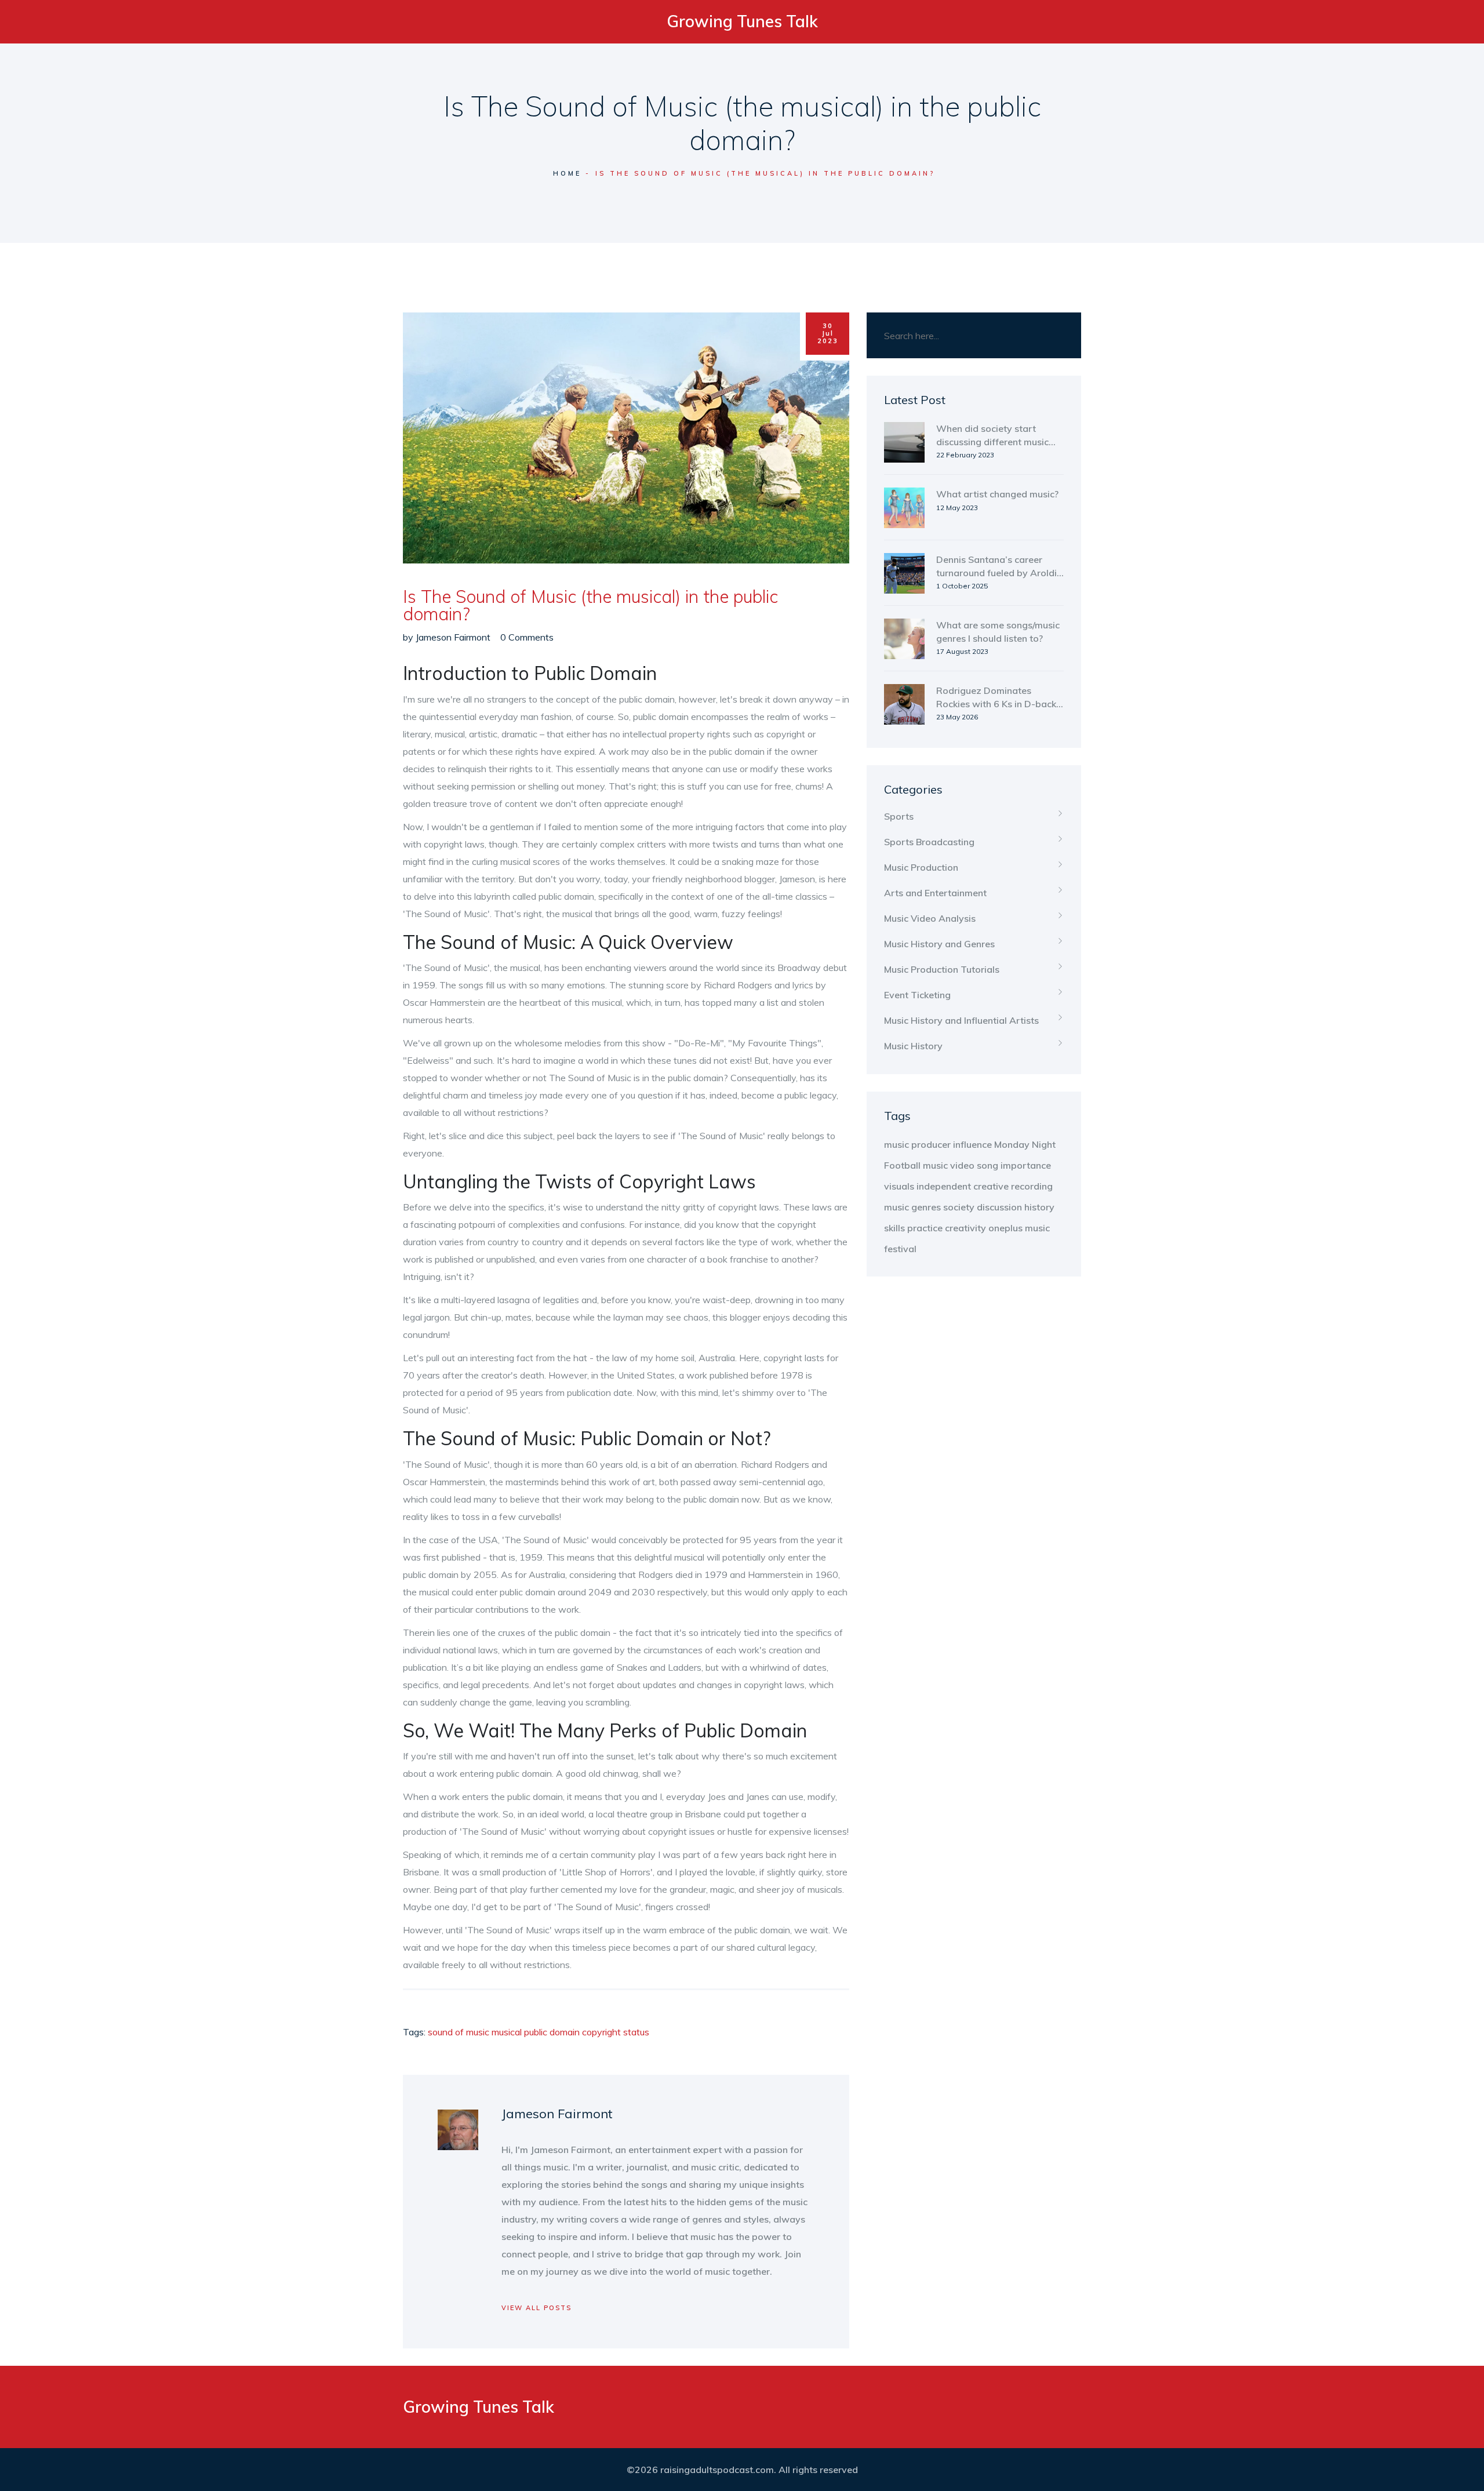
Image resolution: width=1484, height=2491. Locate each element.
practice (925, 1228)
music (1037, 1228)
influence (972, 1144)
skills (894, 1228)
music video (949, 1165)
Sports (899, 816)
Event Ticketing (917, 995)
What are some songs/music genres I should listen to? (998, 631)
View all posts (537, 2308)
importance (1026, 1165)
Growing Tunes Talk (742, 21)
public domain (552, 2032)
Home (567, 173)
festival (900, 1249)
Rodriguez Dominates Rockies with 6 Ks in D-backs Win (999, 697)
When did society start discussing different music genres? (992, 435)
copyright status (616, 2032)
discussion (999, 1207)
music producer (917, 1144)
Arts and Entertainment (935, 893)
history (1039, 1207)
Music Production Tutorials (942, 969)
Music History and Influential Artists (961, 1020)
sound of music (459, 2032)
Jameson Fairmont (453, 637)
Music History (913, 1046)
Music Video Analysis (930, 918)
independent (944, 1186)
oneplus (1005, 1228)
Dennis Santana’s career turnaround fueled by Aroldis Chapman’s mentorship (999, 566)
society (959, 1207)
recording (1032, 1186)
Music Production (921, 867)
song (987, 1165)
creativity (965, 1228)
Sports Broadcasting (929, 842)
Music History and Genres (939, 944)
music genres (912, 1207)
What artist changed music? (997, 494)
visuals (899, 1186)
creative (991, 1186)
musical (507, 2032)
